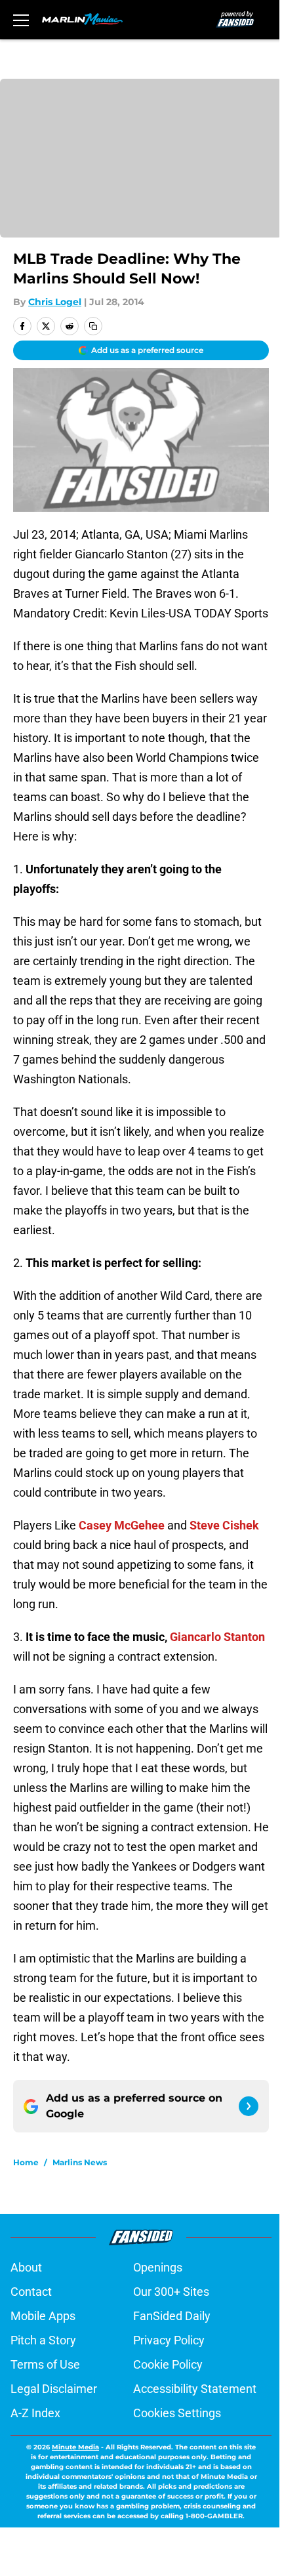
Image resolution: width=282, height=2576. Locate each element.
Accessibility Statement (195, 2389)
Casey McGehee (122, 1525)
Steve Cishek (224, 1525)
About (26, 2267)
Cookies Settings (177, 2413)
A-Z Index (35, 2413)
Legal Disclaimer (54, 2389)
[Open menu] (21, 20)
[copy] (93, 326)
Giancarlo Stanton (217, 1637)
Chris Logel (55, 302)
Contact (31, 2292)
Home (26, 2162)
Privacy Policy (169, 2340)
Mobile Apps (43, 2316)
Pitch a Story (43, 2340)
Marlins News (80, 2162)
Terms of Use (45, 2364)
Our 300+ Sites (171, 2292)
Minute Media (75, 2447)
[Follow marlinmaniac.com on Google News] (249, 2106)
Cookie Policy (168, 2364)
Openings (158, 2267)
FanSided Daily (172, 2316)
